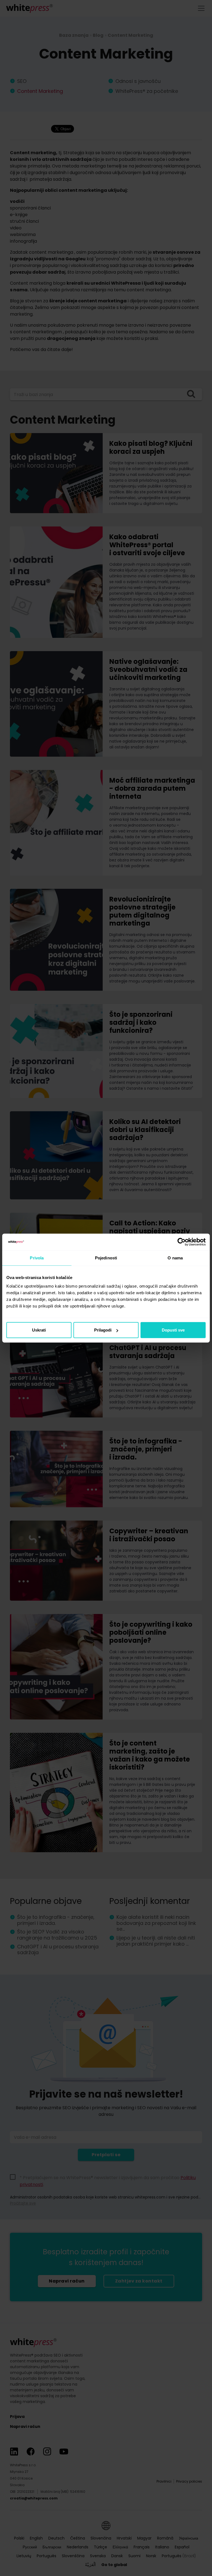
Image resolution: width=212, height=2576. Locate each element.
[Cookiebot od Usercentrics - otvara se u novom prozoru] (181, 1242)
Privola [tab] (37, 1258)
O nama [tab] (175, 1258)
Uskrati (39, 1330)
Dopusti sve (173, 1330)
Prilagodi (103, 1330)
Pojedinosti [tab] (106, 1258)
